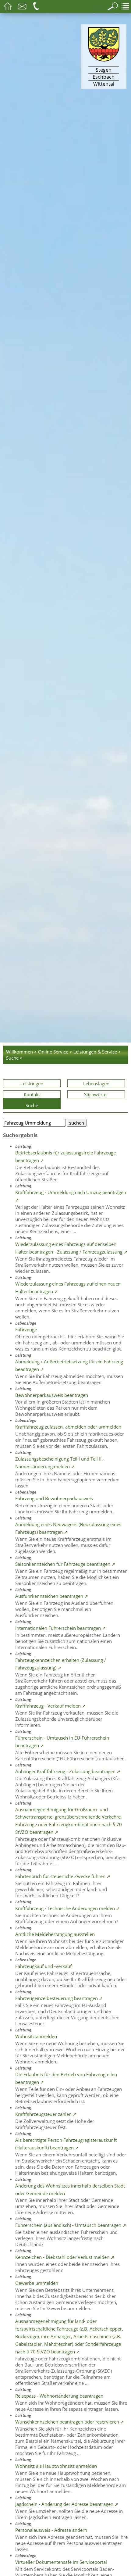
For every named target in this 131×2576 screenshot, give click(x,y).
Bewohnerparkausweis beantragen (52, 1395)
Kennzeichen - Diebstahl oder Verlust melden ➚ (65, 2257)
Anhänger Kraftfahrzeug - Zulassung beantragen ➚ (68, 1771)
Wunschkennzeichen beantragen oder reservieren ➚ (70, 2422)
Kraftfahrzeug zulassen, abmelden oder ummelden (68, 1427)
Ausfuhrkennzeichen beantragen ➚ (52, 1596)
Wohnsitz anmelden (36, 2036)
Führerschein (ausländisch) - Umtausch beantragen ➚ (71, 2225)
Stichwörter (96, 1094)
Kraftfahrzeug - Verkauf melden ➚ (51, 1706)
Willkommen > (21, 1052)
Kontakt (32, 1094)
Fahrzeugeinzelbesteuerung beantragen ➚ (59, 1998)
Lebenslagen (96, 1083)
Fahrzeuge (26, 1329)
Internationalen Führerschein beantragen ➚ (61, 1628)
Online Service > (55, 1052)
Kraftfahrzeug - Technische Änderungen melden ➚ (68, 1908)
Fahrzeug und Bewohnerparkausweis (54, 1498)
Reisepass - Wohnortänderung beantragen (59, 2396)
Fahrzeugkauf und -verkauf (43, 1966)
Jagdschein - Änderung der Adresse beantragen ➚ (67, 2504)
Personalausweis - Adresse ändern (51, 2530)
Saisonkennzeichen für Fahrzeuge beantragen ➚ (65, 1564)
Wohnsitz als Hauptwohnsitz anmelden (56, 2466)
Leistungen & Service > (97, 1052)
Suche (32, 1105)
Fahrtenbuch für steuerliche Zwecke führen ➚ (63, 1876)
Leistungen (32, 1083)
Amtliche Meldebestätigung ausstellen (55, 1934)
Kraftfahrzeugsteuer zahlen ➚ (46, 2114)
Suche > (14, 1058)
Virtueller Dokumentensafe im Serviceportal (61, 2562)
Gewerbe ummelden (37, 2283)
